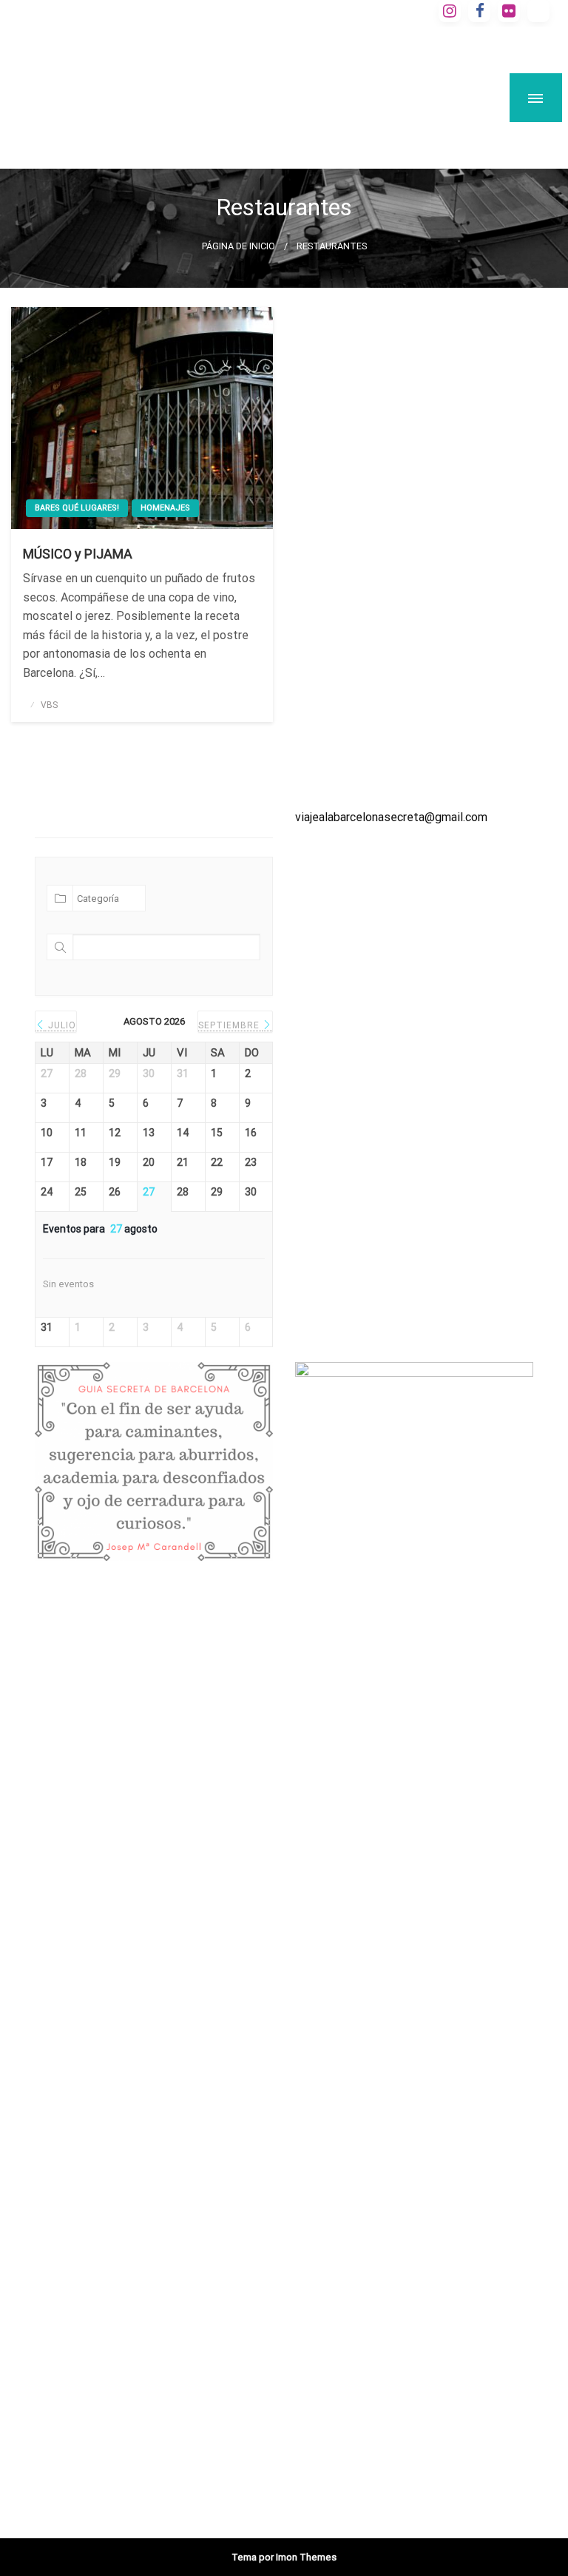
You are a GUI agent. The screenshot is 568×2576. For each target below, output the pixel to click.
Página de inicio (239, 246)
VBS (49, 705)
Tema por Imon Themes (284, 2557)
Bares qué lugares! (77, 508)
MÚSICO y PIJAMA (78, 554)
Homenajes (165, 508)
